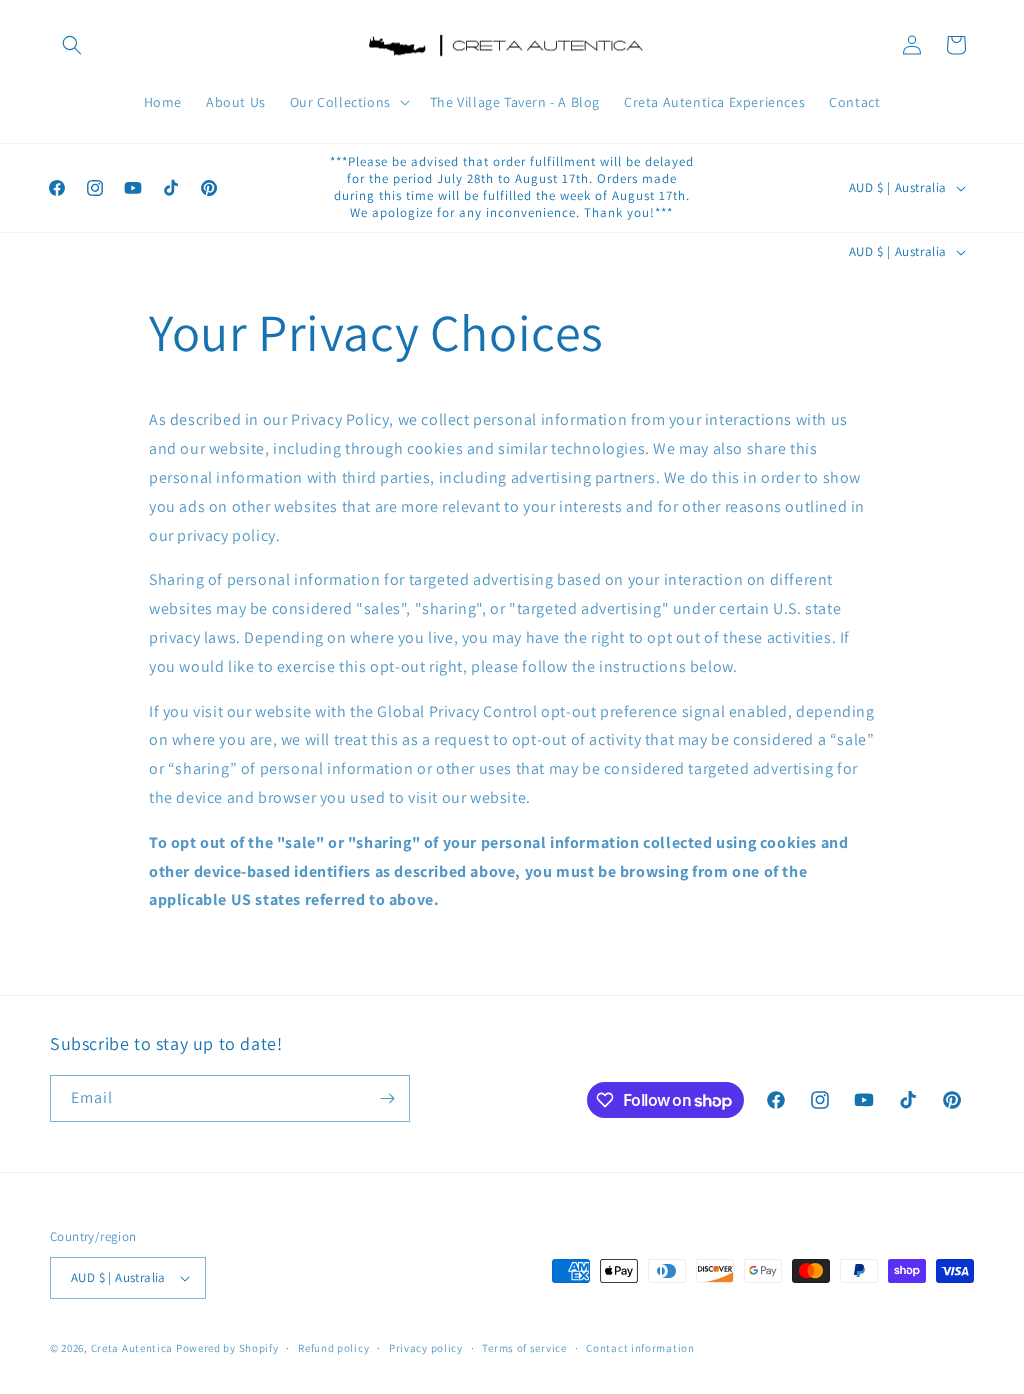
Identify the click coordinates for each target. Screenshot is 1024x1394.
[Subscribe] (387, 1098)
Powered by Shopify (227, 1348)
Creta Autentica (132, 1348)
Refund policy (333, 1348)
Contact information (640, 1348)
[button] (72, 45)
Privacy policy (426, 1348)
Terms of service (524, 1348)
